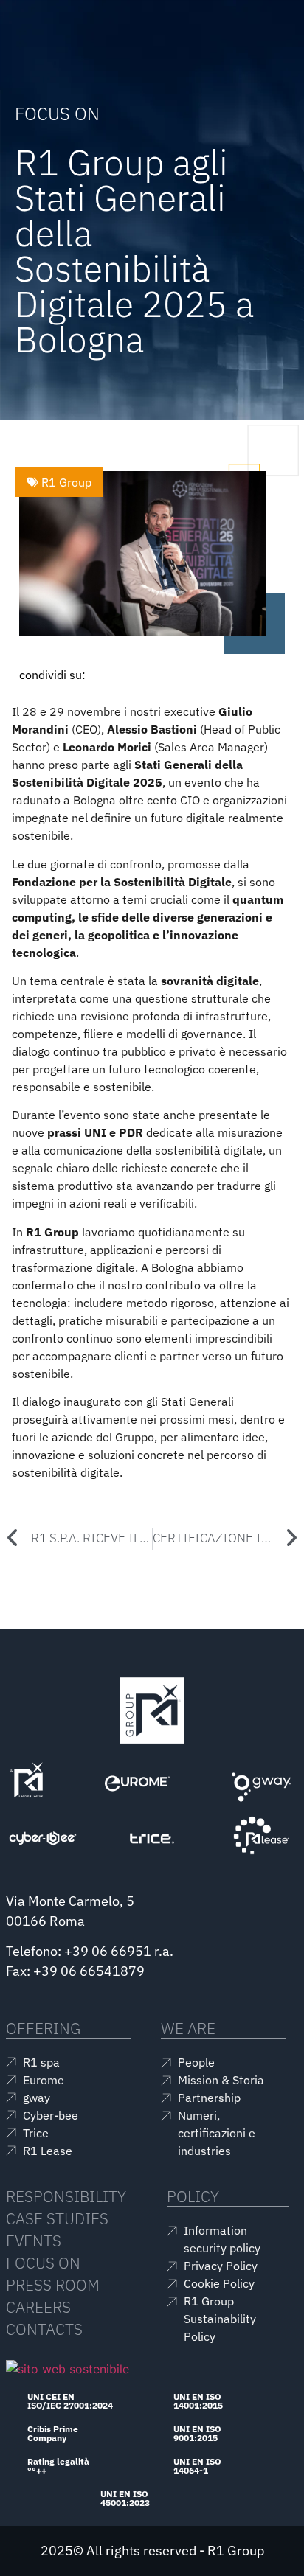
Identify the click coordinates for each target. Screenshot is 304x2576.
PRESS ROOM (53, 2285)
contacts (44, 2329)
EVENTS (34, 2241)
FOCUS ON (43, 2263)
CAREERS (38, 2307)
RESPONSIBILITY (66, 2196)
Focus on (57, 114)
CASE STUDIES (57, 2218)
